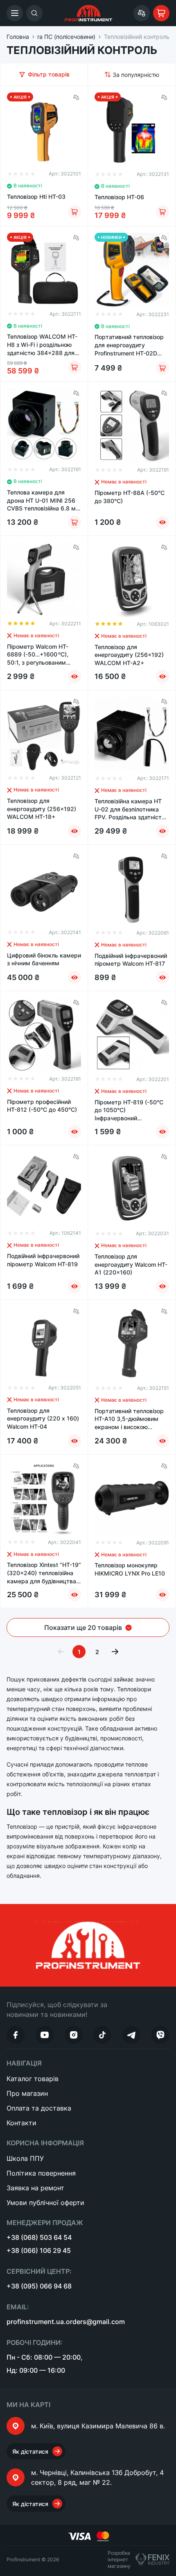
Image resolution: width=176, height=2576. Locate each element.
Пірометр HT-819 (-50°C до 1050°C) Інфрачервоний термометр (129, 1110)
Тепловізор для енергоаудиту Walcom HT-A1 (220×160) (131, 1264)
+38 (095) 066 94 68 (39, 2286)
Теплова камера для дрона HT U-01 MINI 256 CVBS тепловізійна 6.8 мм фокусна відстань (44, 501)
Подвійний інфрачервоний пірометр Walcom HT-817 (131, 960)
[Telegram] (131, 2035)
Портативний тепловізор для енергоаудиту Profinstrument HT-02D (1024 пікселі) (129, 345)
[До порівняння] (76, 97)
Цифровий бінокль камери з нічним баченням (44, 959)
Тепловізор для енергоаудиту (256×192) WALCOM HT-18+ (42, 809)
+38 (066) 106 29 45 (39, 2250)
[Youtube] (45, 2035)
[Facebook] (16, 2035)
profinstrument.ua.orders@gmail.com (66, 2322)
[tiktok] (102, 2035)
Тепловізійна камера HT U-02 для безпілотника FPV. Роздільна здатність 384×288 (130, 809)
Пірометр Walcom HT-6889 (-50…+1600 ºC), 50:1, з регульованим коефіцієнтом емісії (38, 655)
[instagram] (74, 2035)
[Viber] (160, 2035)
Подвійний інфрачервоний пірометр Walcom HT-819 (43, 1260)
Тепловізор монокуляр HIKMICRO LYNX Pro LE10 (130, 1569)
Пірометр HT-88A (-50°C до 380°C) (130, 497)
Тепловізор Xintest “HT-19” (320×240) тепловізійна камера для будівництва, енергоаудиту (44, 1573)
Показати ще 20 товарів (83, 1627)
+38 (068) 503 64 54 (39, 2237)
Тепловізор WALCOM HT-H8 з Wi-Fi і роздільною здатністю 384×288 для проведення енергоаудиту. (42, 345)
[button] (15, 13)
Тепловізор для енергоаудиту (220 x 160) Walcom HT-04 (43, 1418)
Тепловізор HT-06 (119, 197)
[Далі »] (115, 1652)
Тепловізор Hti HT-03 (36, 197)
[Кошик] (161, 13)
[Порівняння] (142, 13)
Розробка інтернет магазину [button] (119, 2559)
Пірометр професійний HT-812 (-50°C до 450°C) (42, 1106)
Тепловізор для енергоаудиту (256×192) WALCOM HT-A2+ (129, 655)
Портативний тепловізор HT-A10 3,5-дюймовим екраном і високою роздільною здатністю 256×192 (129, 1419)
